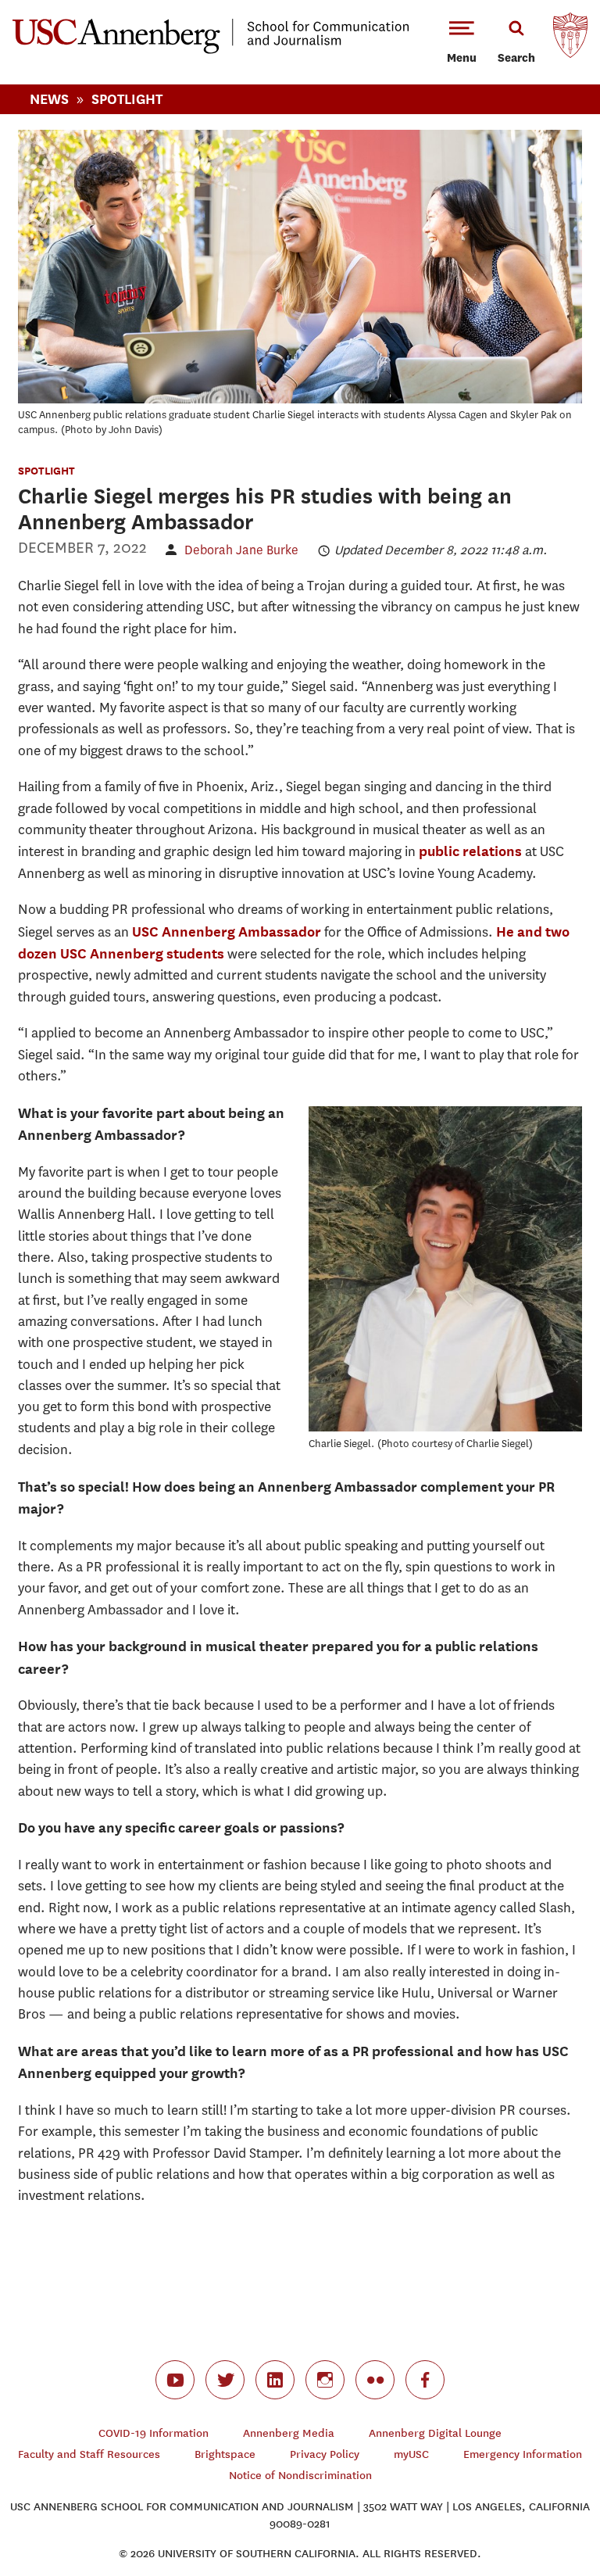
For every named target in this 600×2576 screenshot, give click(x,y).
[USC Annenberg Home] (211, 51)
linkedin (275, 2380)
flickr (375, 2380)
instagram (325, 2380)
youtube (175, 2380)
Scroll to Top (533, 2509)
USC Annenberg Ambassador (227, 932)
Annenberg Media (289, 2433)
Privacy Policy (325, 2454)
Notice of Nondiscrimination (300, 2476)
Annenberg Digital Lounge (435, 2433)
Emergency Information (523, 2454)
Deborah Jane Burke (241, 550)
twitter (225, 2380)
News (49, 99)
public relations (470, 851)
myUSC (411, 2454)
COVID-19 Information (154, 2433)
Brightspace (225, 2454)
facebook (425, 2380)
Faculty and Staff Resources (89, 2454)
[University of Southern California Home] (570, 39)
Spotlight (127, 99)
